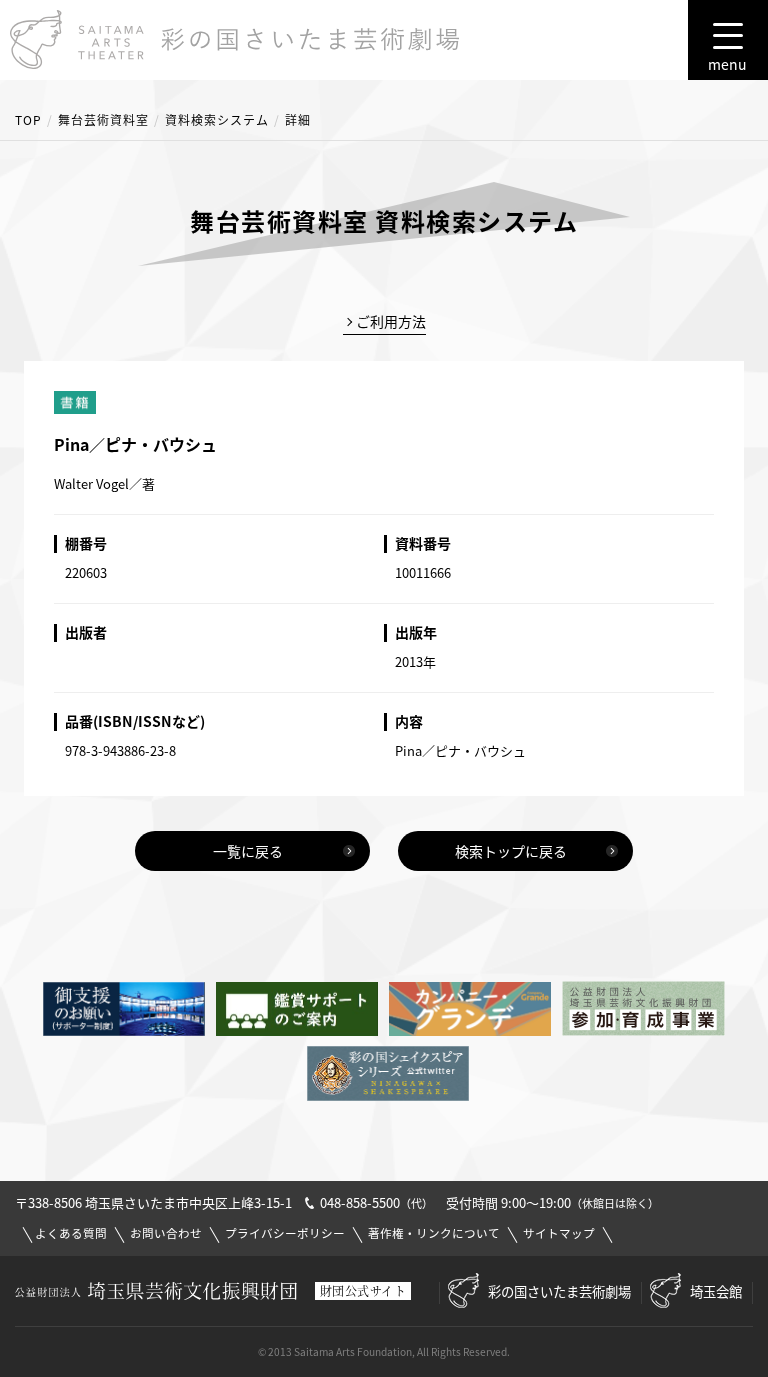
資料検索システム (217, 120)
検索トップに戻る (511, 851)
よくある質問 (71, 1233)
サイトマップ (559, 1233)
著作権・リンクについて (434, 1233)
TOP (28, 120)
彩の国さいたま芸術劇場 (559, 1291)
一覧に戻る (248, 851)
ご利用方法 (391, 321)
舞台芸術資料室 (103, 120)
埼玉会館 (716, 1291)
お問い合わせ (166, 1233)
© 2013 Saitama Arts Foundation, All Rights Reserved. (384, 1351)
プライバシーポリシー (285, 1233)
